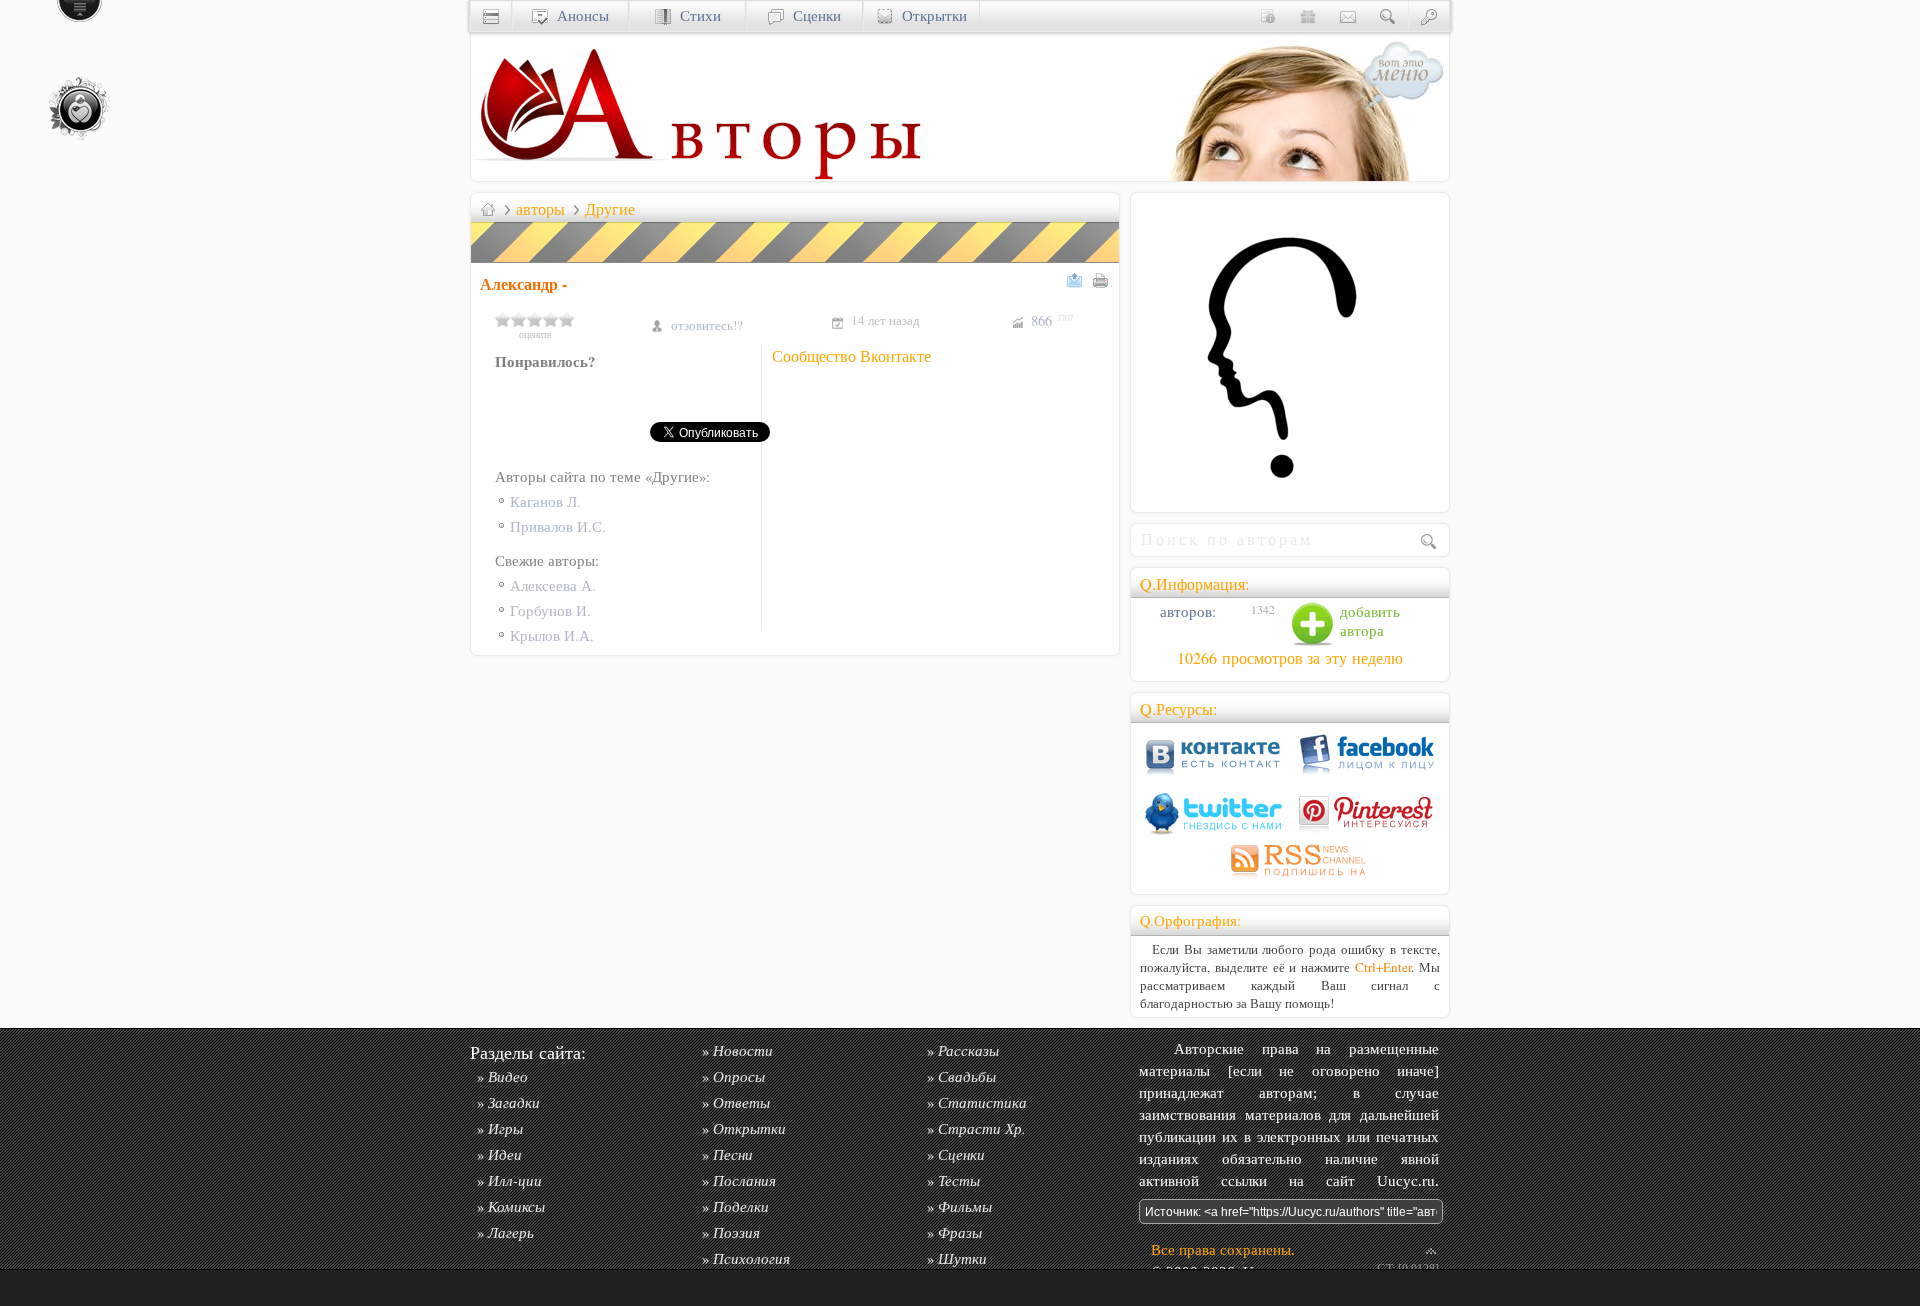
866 (1052, 320)
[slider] (535, 319)
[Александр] (1290, 493)
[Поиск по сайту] (1388, 15)
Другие (610, 209)
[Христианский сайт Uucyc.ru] (571, 175)
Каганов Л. (545, 501)
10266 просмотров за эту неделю (1290, 658)
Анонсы (578, 15)
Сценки (812, 15)
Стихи (696, 15)
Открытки (930, 15)
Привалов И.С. (558, 526)
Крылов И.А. (552, 635)
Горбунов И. (550, 610)
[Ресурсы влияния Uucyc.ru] (488, 209)
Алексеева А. (553, 585)
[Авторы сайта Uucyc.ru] (796, 175)
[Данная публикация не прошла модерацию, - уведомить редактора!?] (796, 262)
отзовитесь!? (707, 325)
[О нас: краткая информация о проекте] (1268, 15)
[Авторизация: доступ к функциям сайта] (1429, 15)
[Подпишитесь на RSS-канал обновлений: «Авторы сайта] (1290, 879)
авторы (540, 209)
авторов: (1186, 611)
